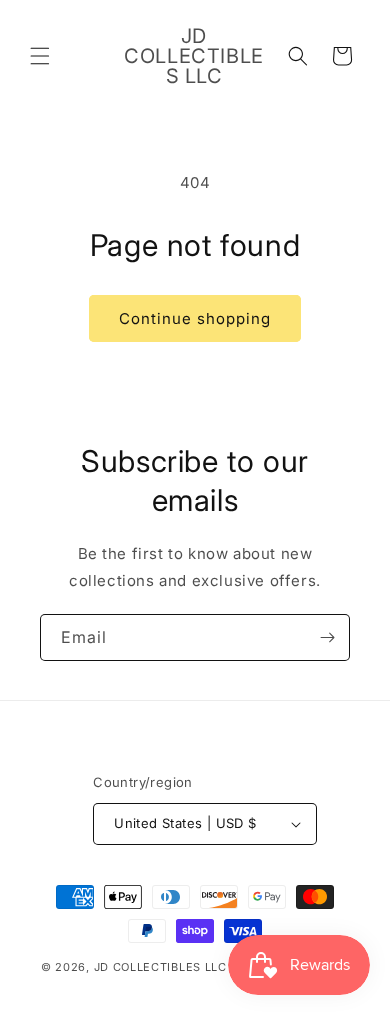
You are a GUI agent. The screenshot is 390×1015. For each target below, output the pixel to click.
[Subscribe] (327, 637)
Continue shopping (195, 318)
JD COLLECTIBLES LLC (162, 967)
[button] (40, 56)
